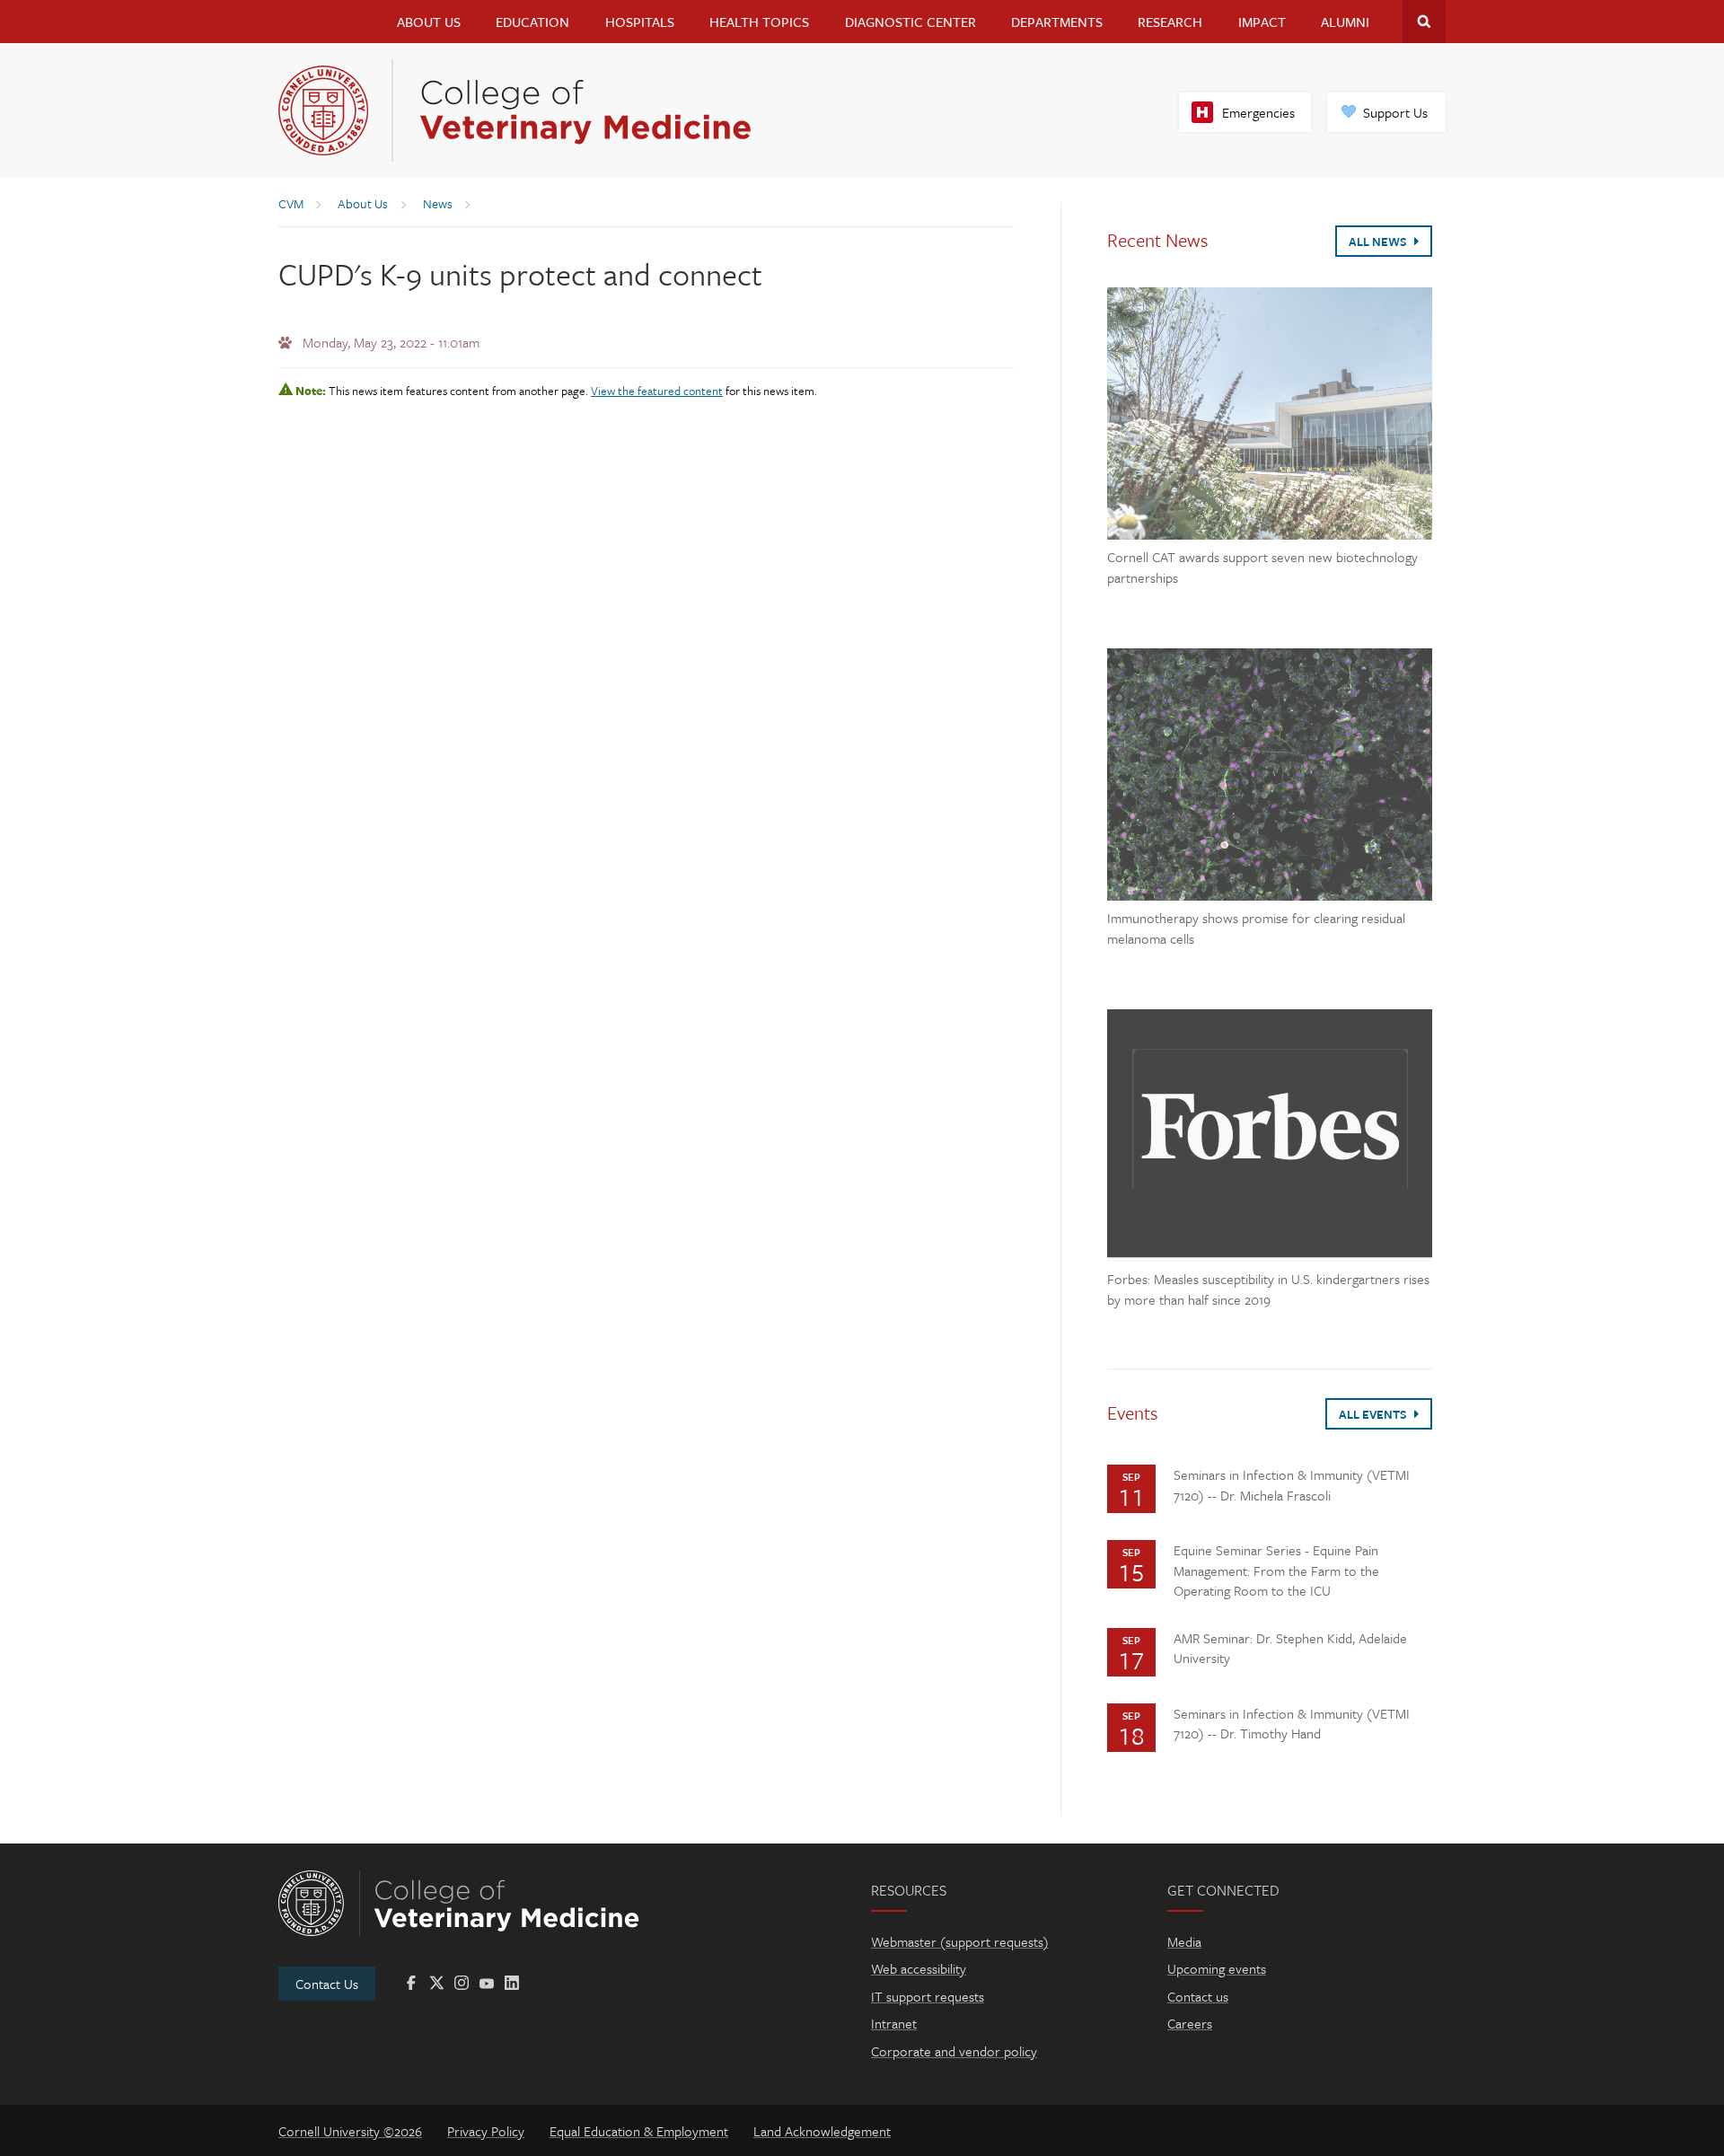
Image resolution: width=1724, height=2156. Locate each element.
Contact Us (327, 1984)
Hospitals (640, 22)
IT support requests (928, 1996)
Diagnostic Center (910, 22)
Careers (1190, 2023)
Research (1170, 22)
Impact (1262, 22)
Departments (1057, 22)
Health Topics (759, 22)
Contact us (1198, 1996)
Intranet (894, 2023)
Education (532, 22)
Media (1184, 1941)
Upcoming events (1217, 1968)
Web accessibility (919, 1968)
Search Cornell (1424, 22)
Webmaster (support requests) (960, 1941)
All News (1379, 242)
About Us (429, 22)
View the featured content (657, 391)
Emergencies (1258, 112)
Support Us (1395, 112)
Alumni (1345, 22)
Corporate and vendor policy (954, 2051)
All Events (1374, 1414)
